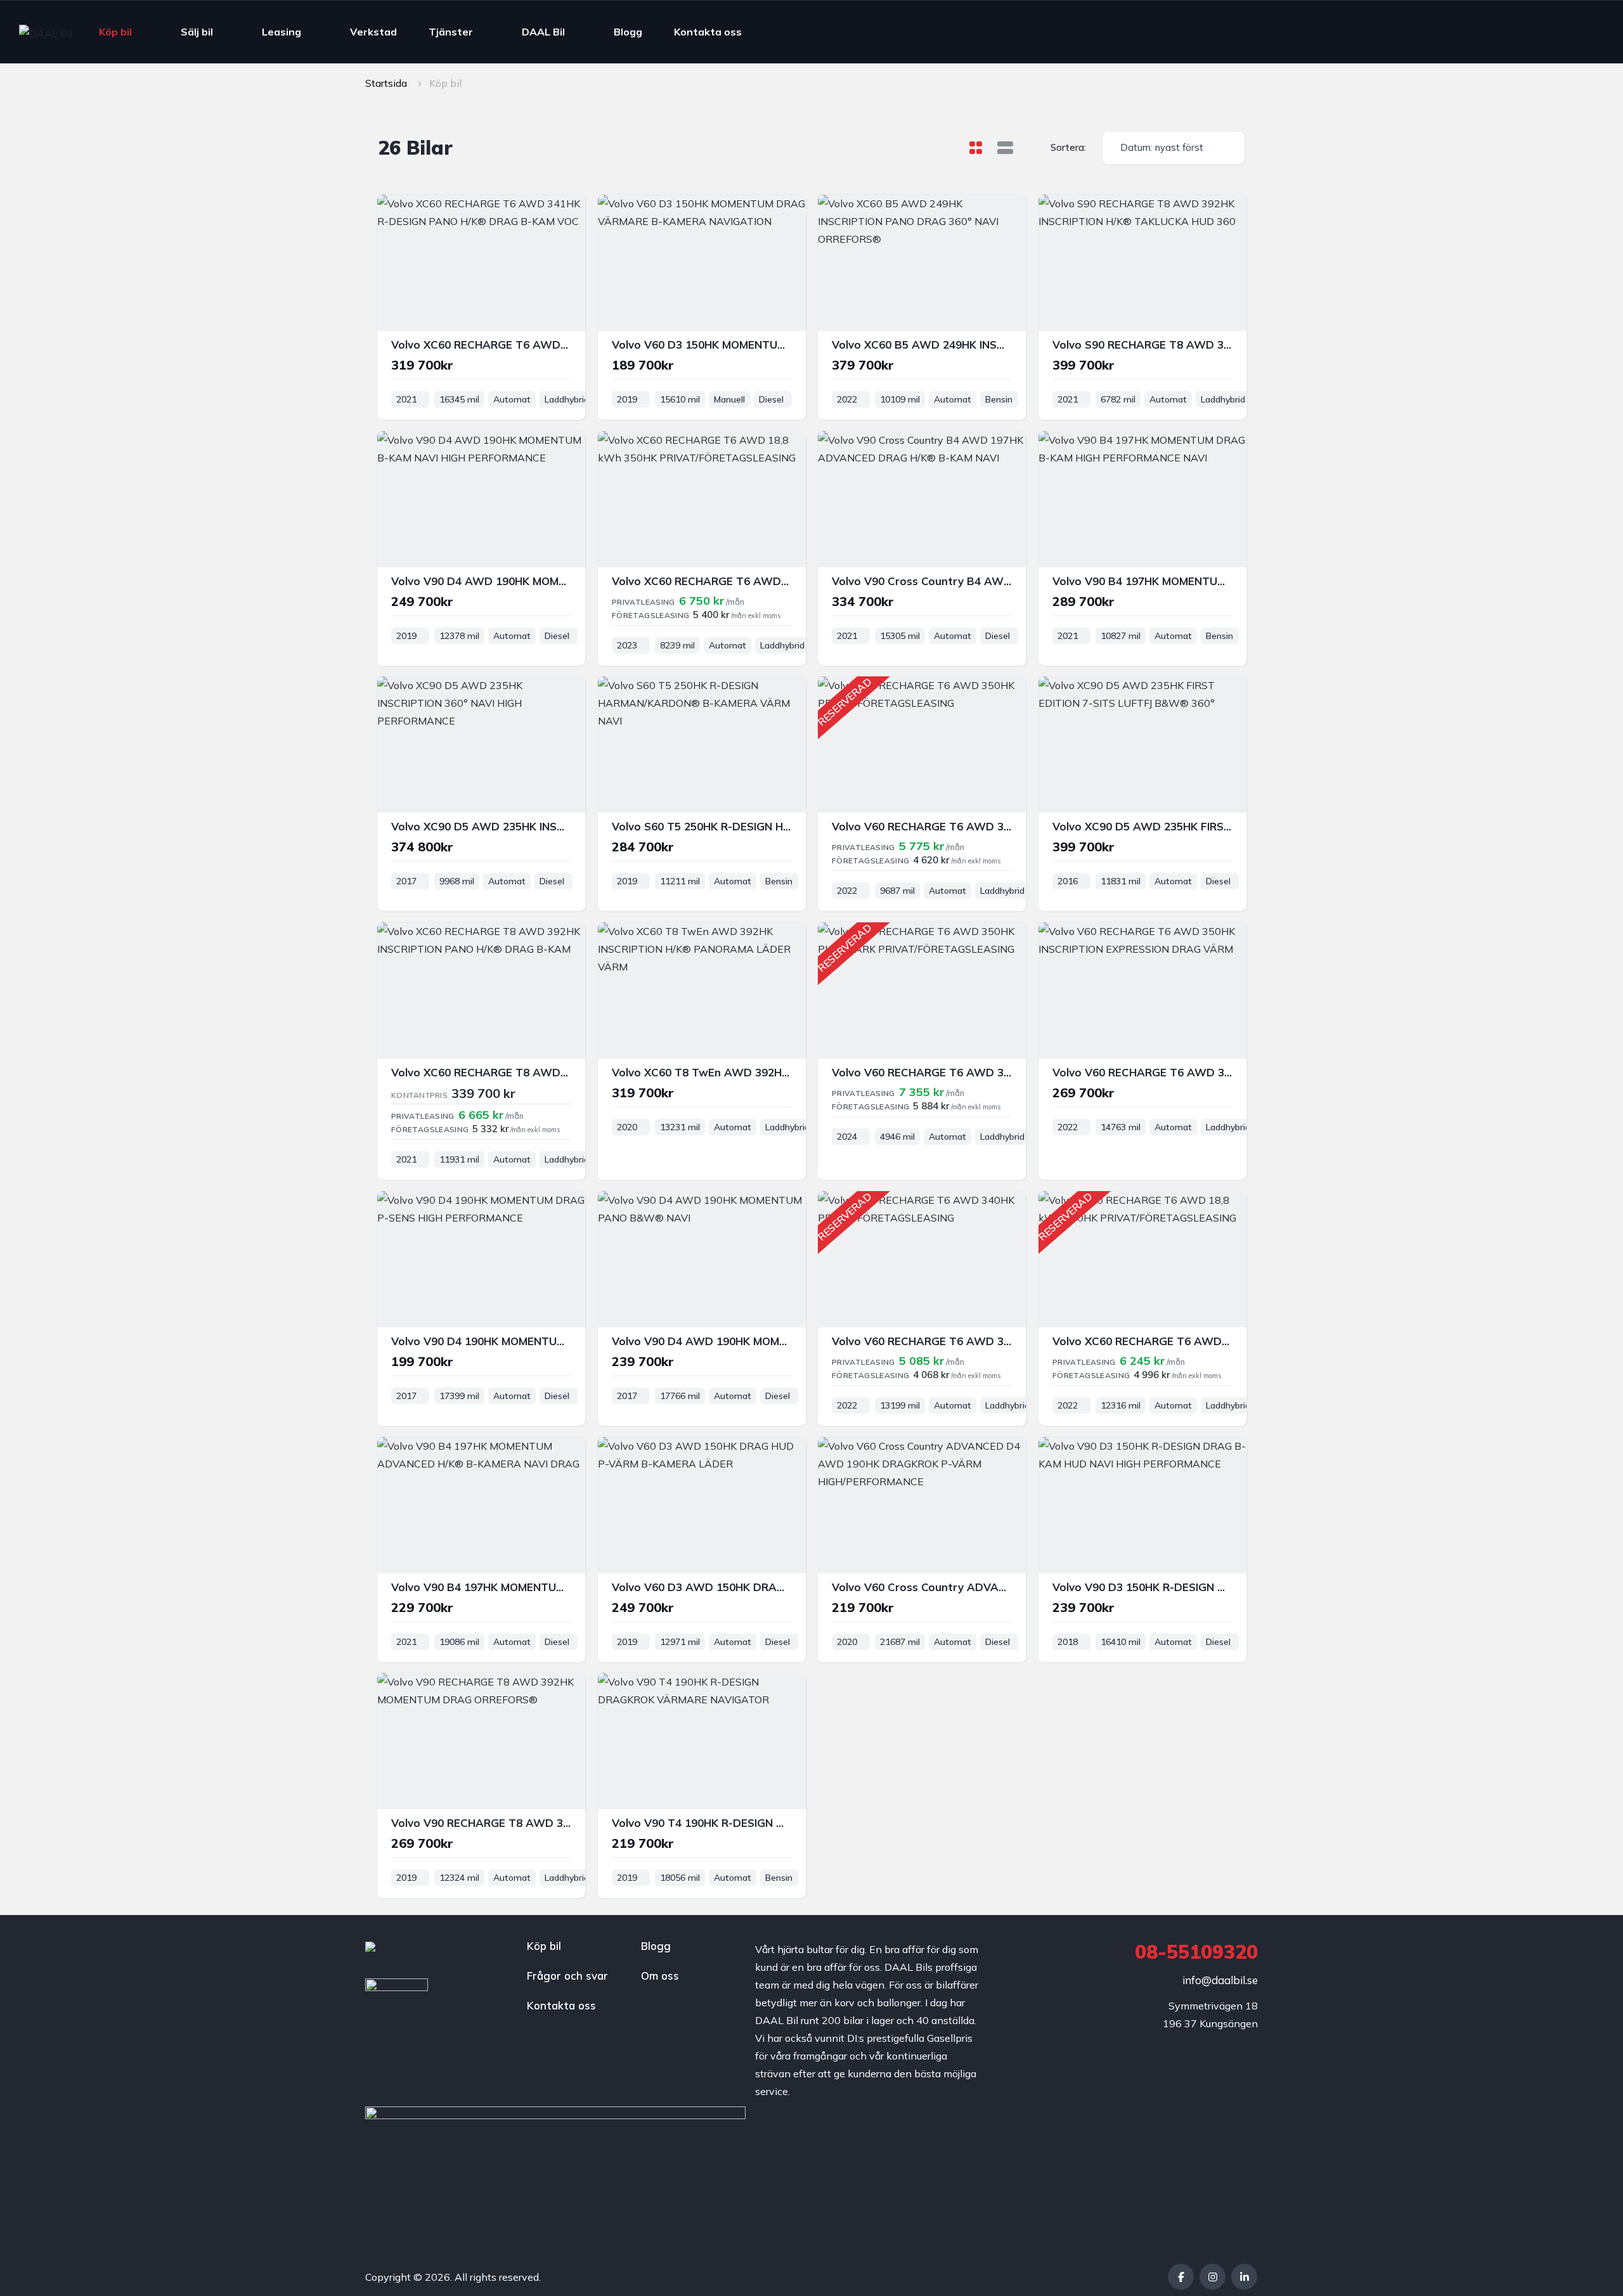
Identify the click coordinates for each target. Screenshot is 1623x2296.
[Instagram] (1212, 2277)
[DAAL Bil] (46, 32)
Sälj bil (197, 32)
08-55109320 (1196, 1952)
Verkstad (373, 32)
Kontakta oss (708, 32)
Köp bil (115, 32)
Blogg (628, 32)
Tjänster (451, 32)
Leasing (281, 32)
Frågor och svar (567, 1976)
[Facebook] (1181, 2277)
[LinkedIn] (1244, 2277)
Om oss (660, 1976)
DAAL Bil (543, 32)
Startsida (386, 83)
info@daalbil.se (1220, 1980)
